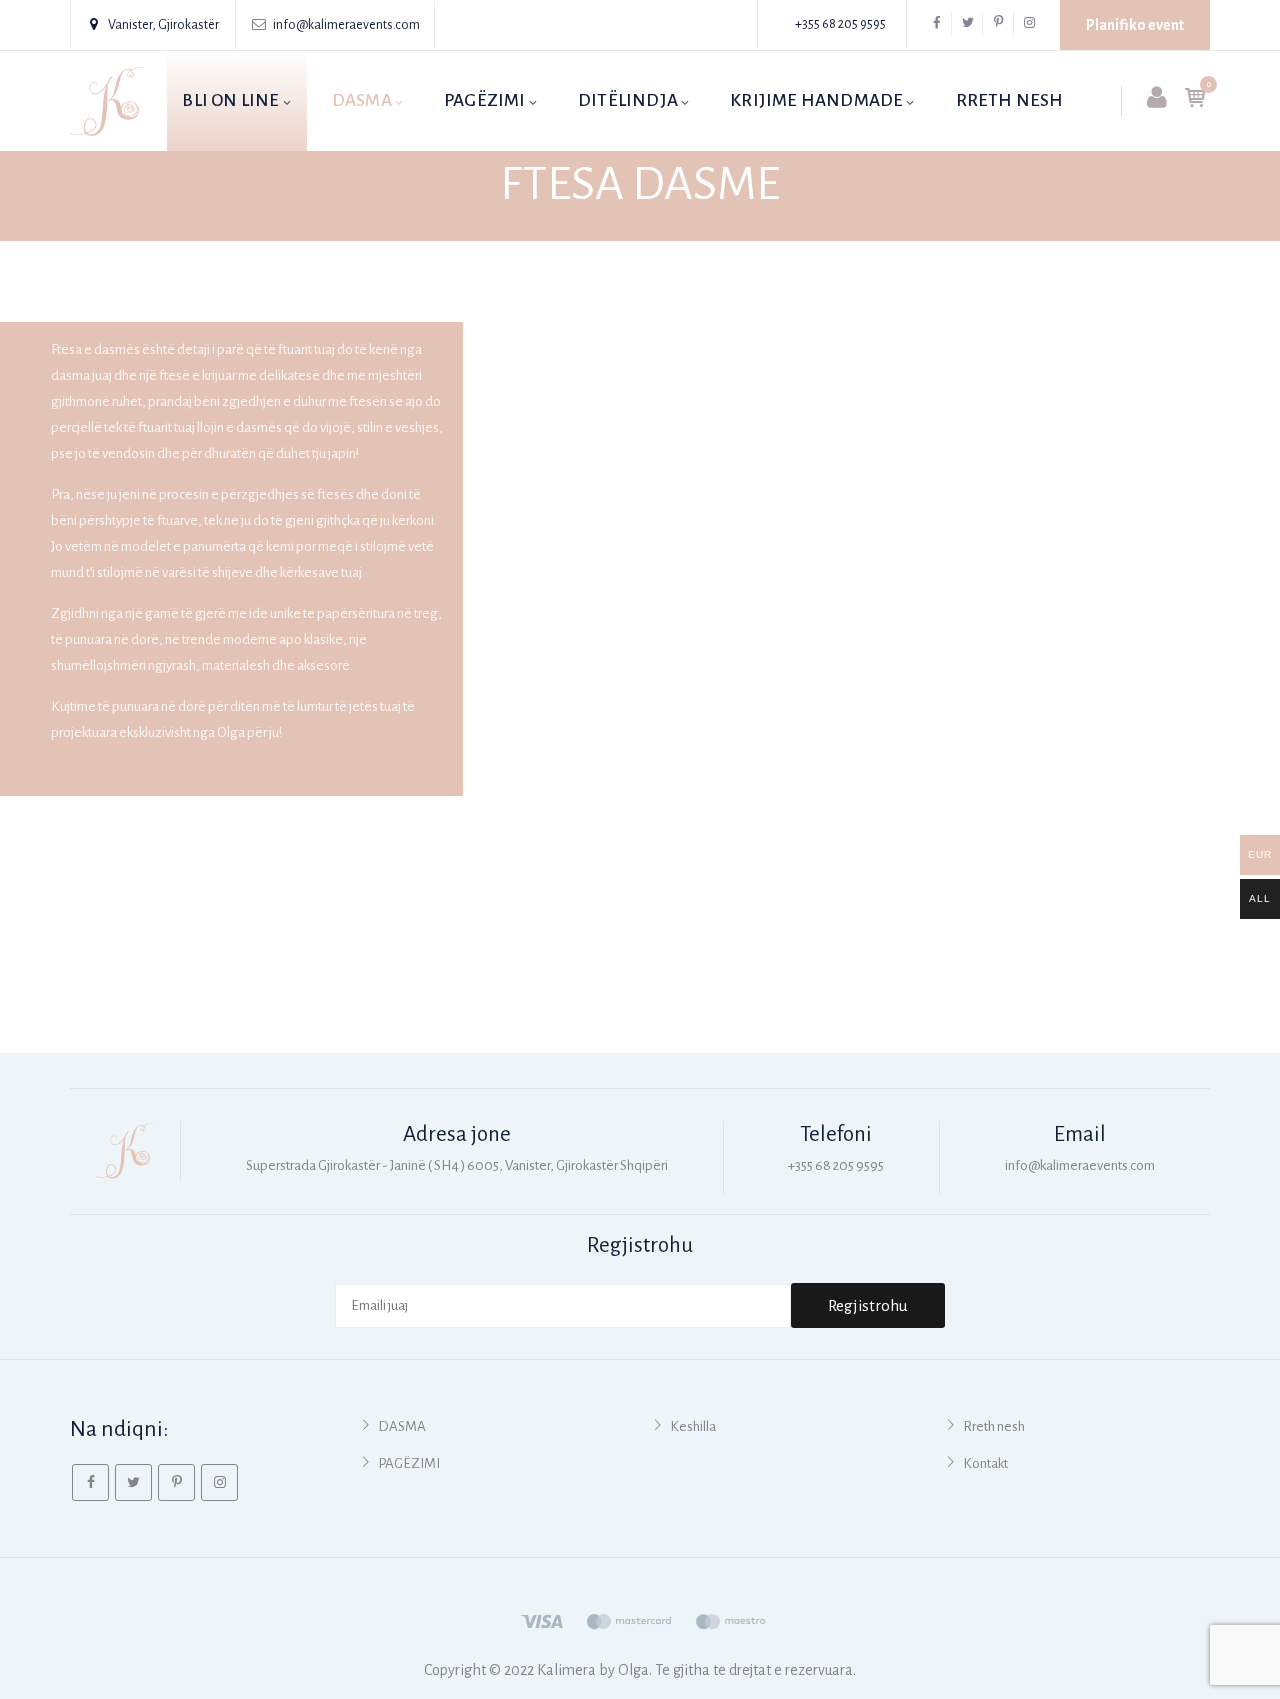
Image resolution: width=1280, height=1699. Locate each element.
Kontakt (985, 1463)
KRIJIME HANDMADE (816, 100)
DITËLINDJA (628, 100)
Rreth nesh (994, 1426)
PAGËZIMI (485, 100)
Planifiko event (1135, 25)
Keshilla (693, 1426)
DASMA (362, 100)
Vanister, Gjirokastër (163, 25)
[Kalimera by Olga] (107, 101)
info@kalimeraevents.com (346, 25)
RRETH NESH (1010, 100)
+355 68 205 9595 (840, 24)
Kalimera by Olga (593, 1670)
